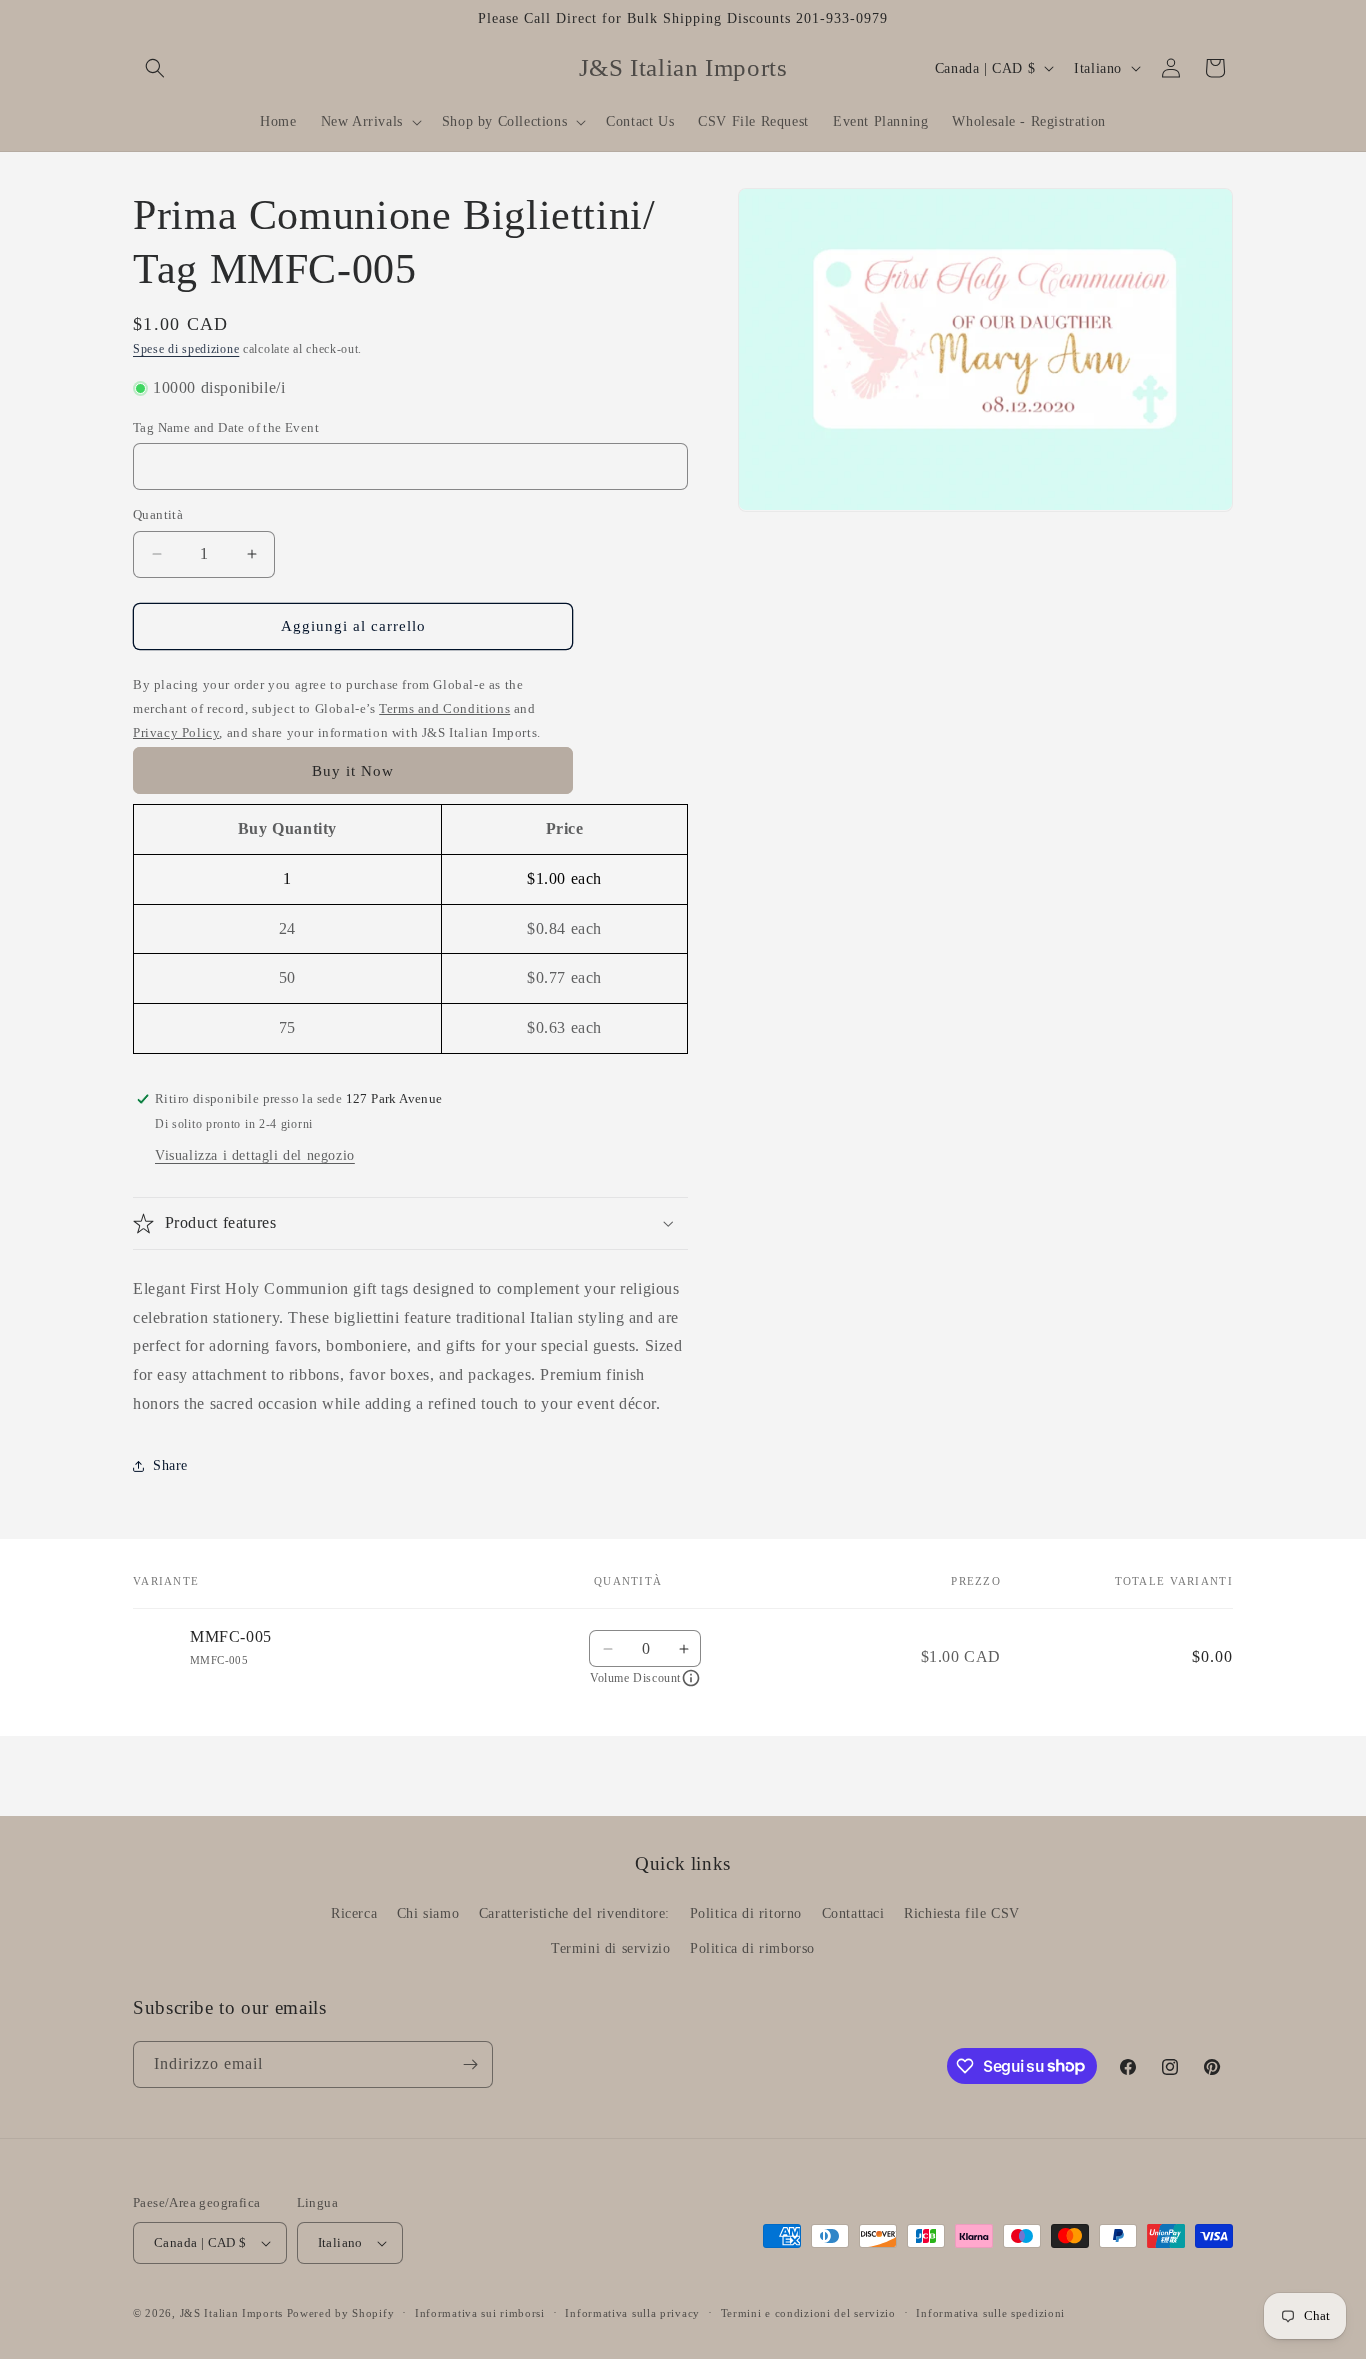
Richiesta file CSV (962, 1913)
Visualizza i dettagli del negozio (255, 1155)
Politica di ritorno (746, 1913)
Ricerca (354, 1913)
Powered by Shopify (341, 2313)
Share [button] (170, 1465)
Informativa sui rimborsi (480, 2313)
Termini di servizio (610, 1948)
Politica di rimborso (752, 1948)
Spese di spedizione (186, 349)
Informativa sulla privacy (632, 2313)
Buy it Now (353, 771)
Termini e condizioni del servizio (808, 2313)
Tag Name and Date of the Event (226, 427)
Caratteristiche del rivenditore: (574, 1913)
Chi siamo (428, 1913)
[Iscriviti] (470, 2064)
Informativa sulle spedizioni (990, 2313)
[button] (155, 68)
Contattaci (853, 1913)
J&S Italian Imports (231, 2313)
